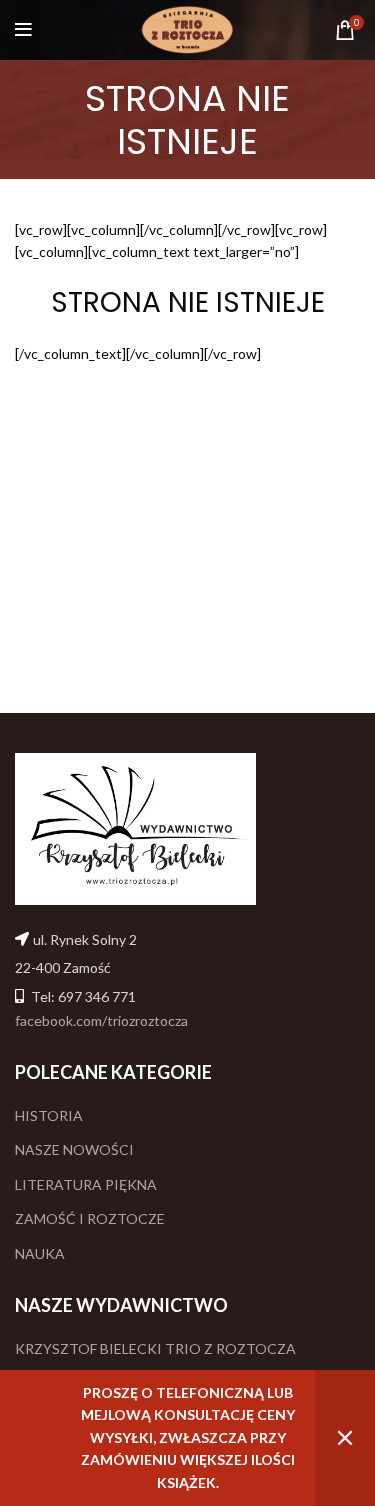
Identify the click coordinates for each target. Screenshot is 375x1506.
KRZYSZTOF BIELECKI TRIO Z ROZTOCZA (155, 1348)
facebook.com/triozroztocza (101, 1020)
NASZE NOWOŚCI (74, 1149)
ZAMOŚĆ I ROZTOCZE (90, 1218)
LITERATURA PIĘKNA (86, 1184)
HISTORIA (49, 1115)
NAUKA (40, 1253)
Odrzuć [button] (345, 1438)
